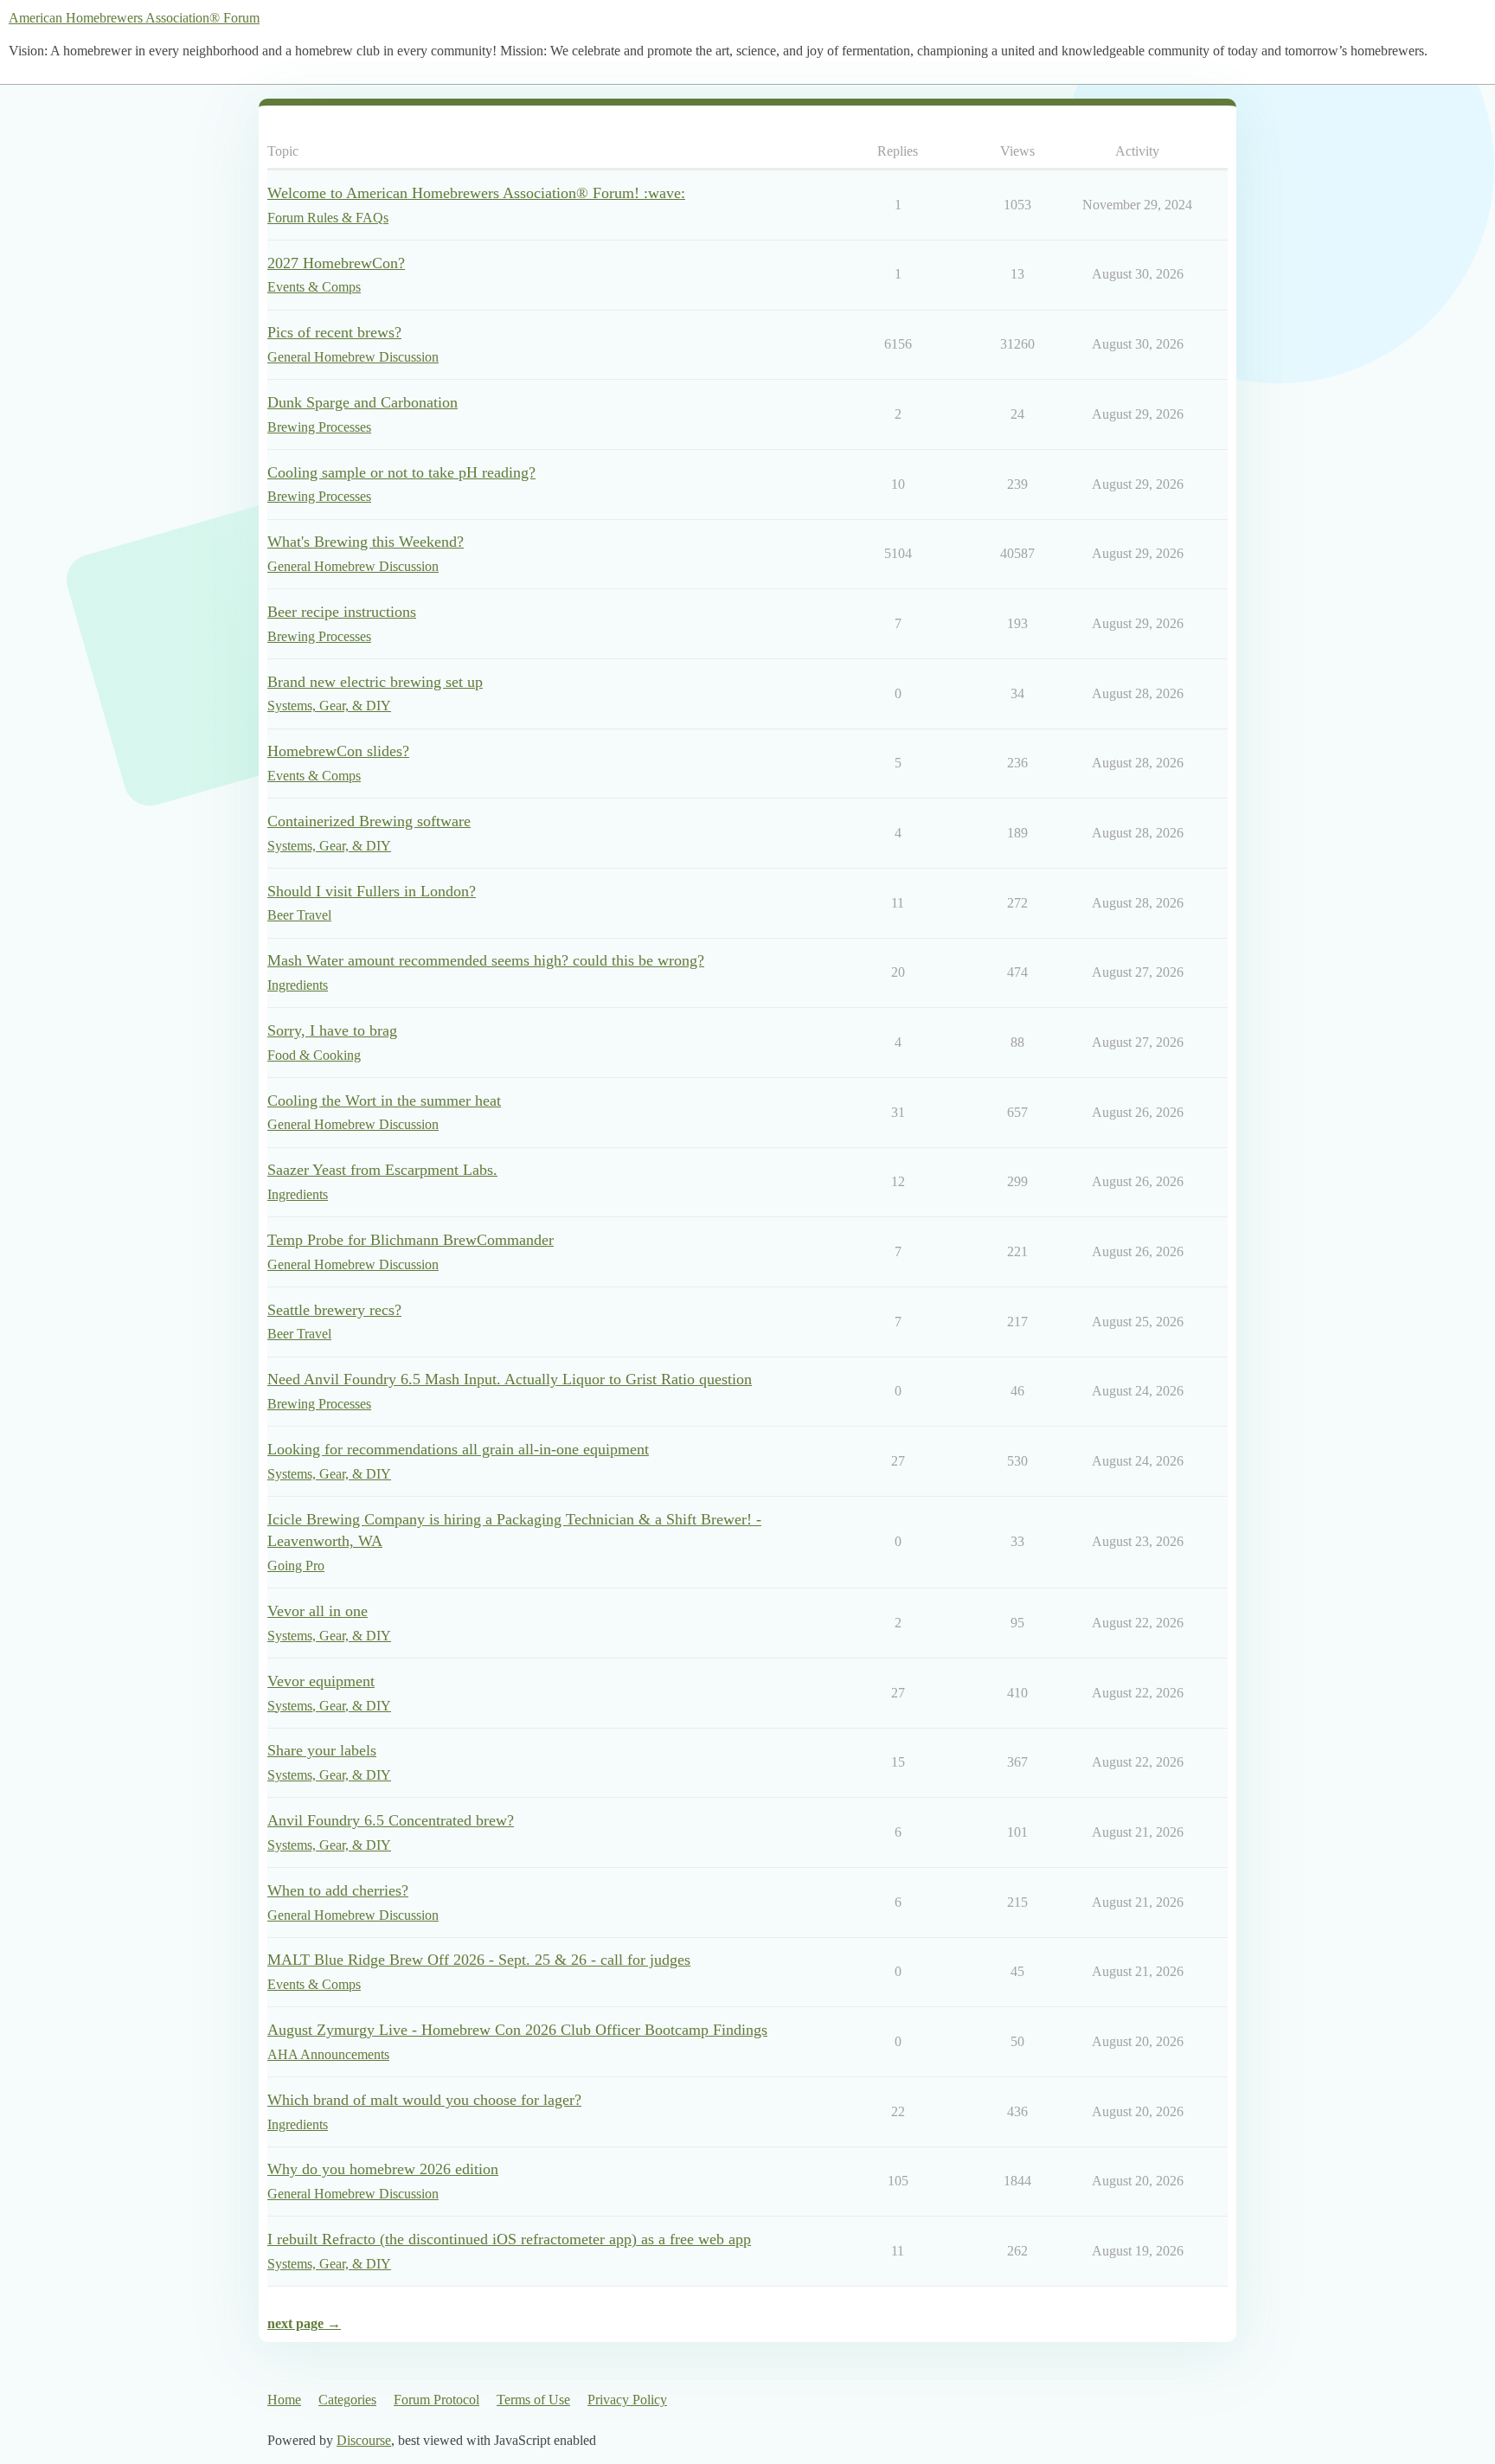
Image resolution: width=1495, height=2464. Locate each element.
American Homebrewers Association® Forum (134, 18)
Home (284, 2400)
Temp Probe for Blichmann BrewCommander (411, 1240)
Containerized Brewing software (369, 821)
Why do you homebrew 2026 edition (383, 2169)
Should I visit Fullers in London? (372, 891)
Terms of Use (533, 2400)
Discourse (364, 2440)
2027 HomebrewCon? (336, 263)
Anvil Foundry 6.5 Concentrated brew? (391, 1820)
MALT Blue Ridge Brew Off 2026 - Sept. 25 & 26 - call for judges (479, 1960)
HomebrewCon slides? (338, 751)
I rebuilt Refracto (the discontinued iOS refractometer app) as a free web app (509, 2239)
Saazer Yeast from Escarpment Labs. (382, 1170)
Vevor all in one (318, 1611)
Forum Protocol (436, 2400)
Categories (347, 2400)
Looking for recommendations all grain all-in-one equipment (458, 1449)
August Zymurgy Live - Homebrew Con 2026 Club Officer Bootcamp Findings (517, 2030)
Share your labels (322, 1750)
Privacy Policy (627, 2400)
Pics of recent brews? (334, 332)
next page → (304, 2323)
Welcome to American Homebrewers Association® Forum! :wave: (476, 193)
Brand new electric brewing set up (375, 682)
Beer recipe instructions (342, 612)
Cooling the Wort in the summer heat (384, 1100)
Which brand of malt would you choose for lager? (424, 2100)
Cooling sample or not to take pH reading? (401, 472)
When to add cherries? (338, 1890)
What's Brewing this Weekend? (366, 542)
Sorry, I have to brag (332, 1030)
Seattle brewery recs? (334, 1310)
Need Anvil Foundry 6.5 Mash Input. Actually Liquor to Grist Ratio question (510, 1379)
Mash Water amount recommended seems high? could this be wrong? (486, 960)
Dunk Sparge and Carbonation (363, 402)
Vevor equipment (321, 1681)
